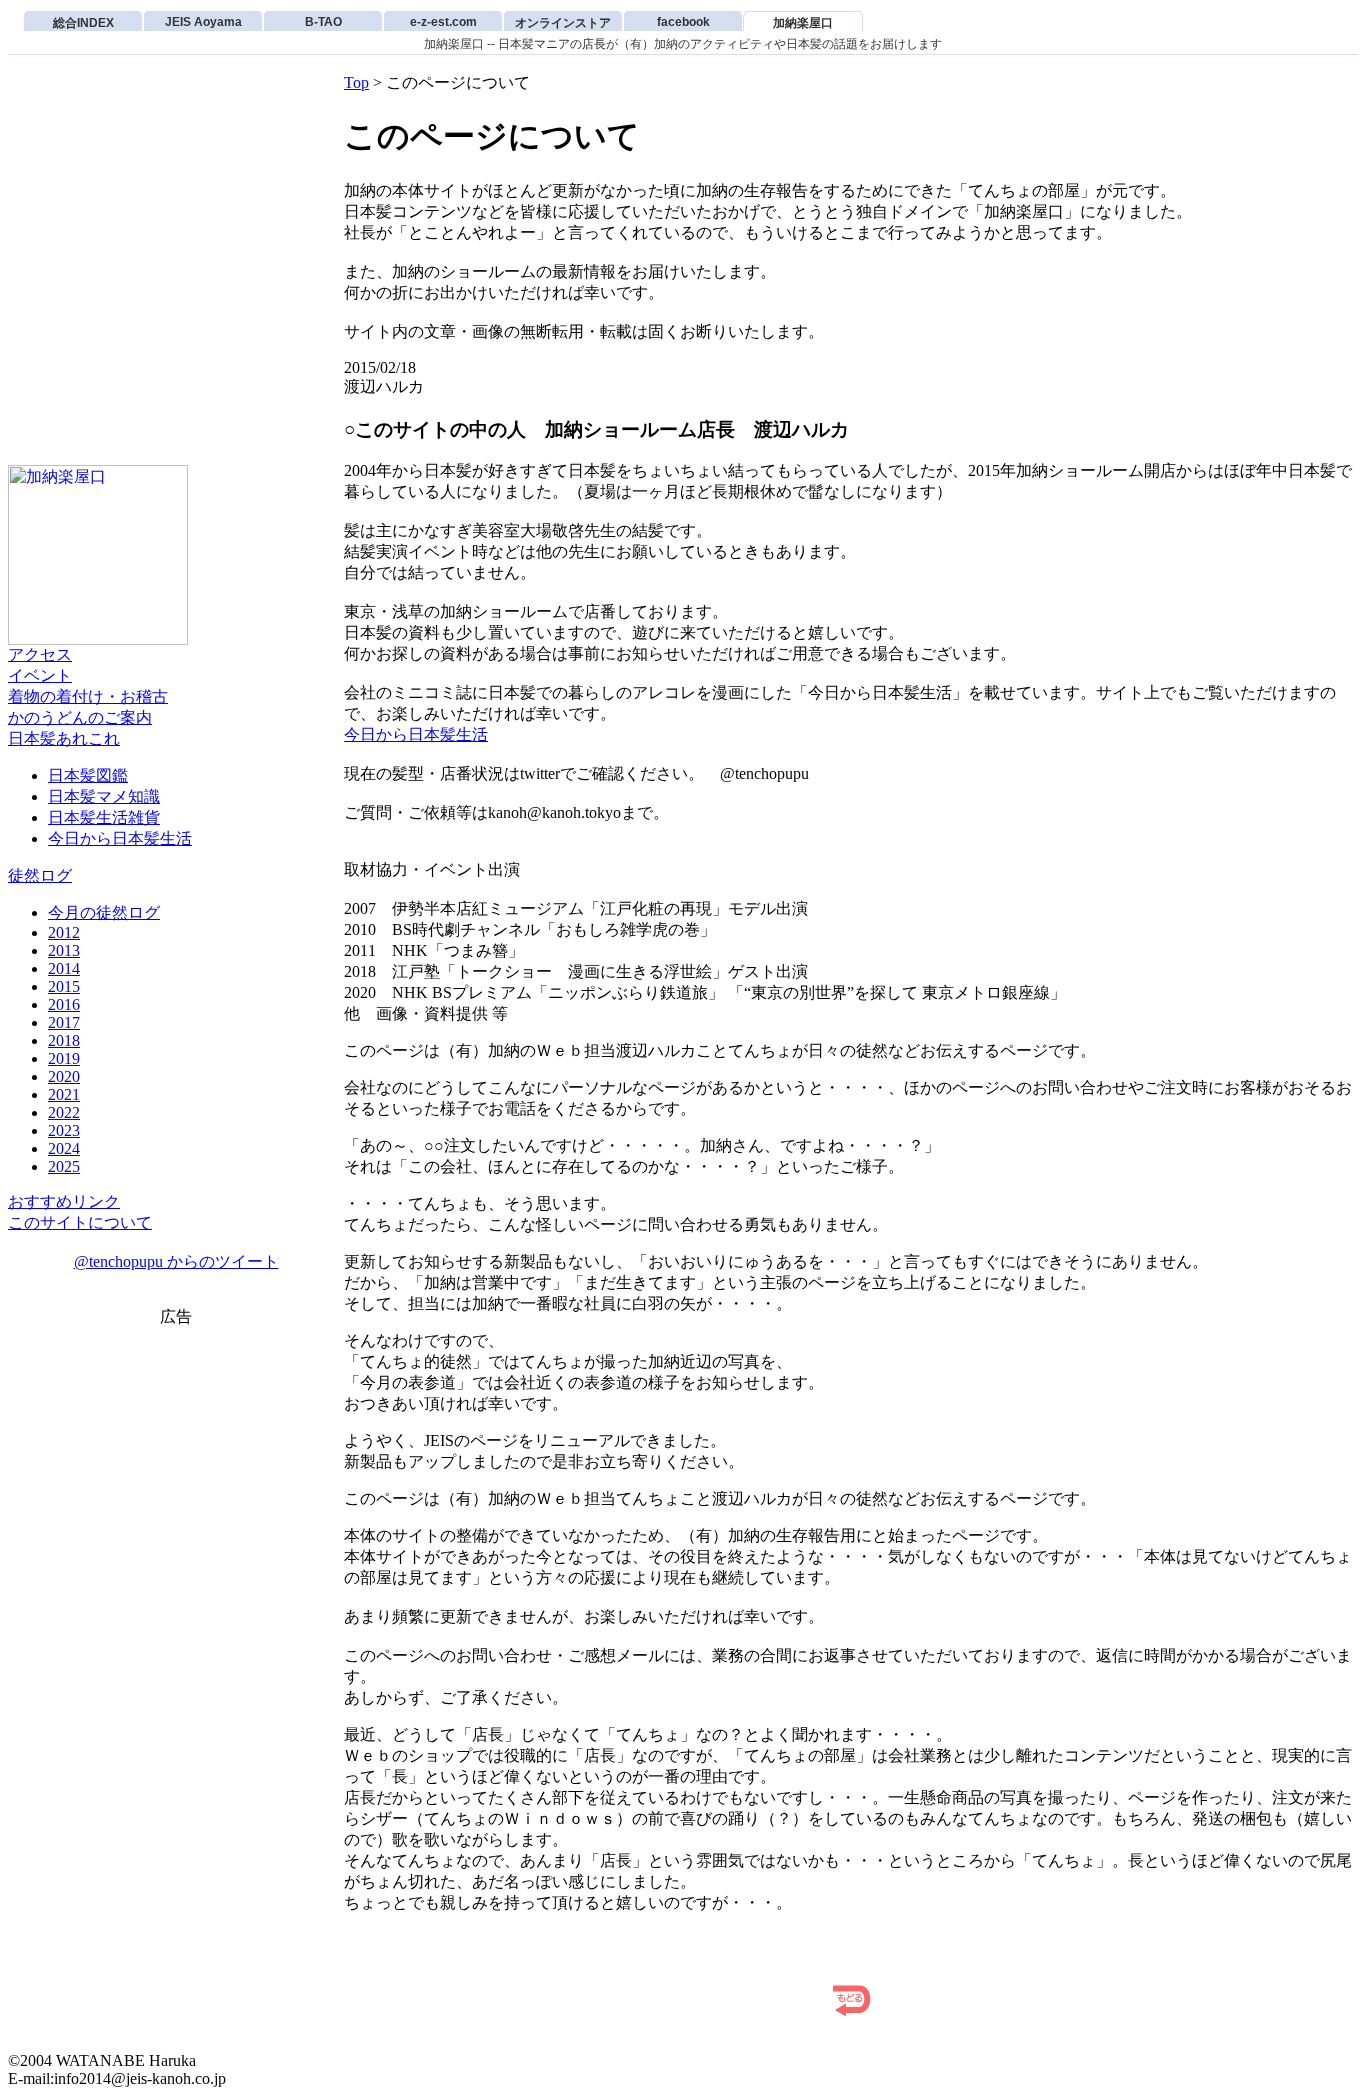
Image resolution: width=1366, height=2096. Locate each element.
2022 (64, 1112)
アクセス (40, 654)
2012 (64, 932)
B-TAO (323, 22)
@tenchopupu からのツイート (176, 1261)
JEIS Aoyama (203, 22)
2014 (64, 968)
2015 (64, 986)
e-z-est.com (443, 22)
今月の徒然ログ (104, 912)
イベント (40, 675)
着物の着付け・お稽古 (88, 696)
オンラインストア (563, 23)
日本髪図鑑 (88, 775)
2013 (64, 950)
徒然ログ (40, 875)
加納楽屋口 (803, 23)
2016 (64, 1004)
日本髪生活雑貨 (104, 817)
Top (356, 82)
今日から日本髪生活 (120, 838)
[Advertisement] (176, 1484)
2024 (64, 1148)
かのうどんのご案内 (80, 717)
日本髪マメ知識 (104, 796)
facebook (683, 22)
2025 (64, 1166)
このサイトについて (80, 1222)
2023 (64, 1130)
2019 (64, 1058)
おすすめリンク (64, 1201)
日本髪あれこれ (64, 738)
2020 (64, 1076)
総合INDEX (83, 23)
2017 (64, 1022)
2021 (64, 1094)
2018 (64, 1040)
